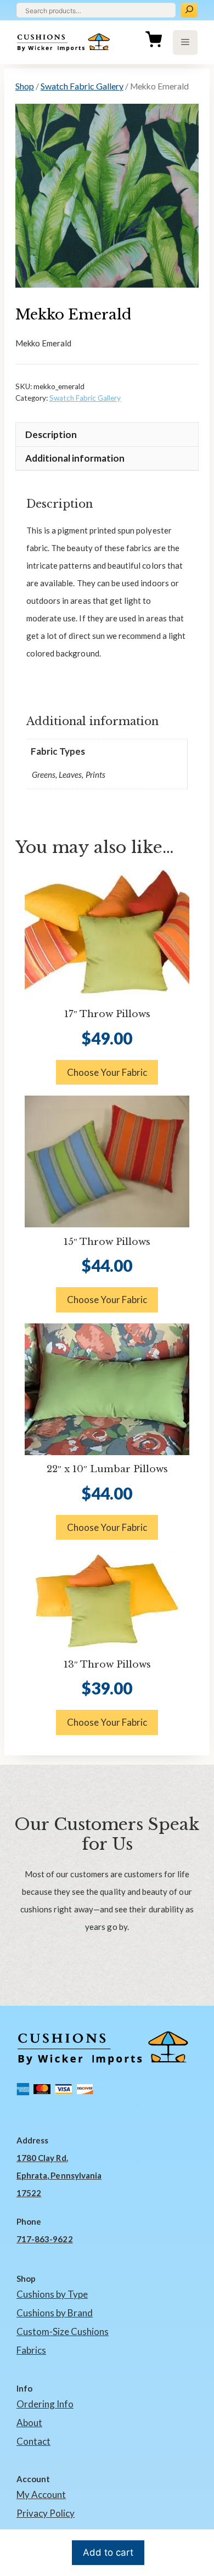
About (29, 2423)
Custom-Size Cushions (63, 2331)
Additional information (75, 458)
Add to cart (108, 2552)
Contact (33, 2441)
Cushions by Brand (55, 2313)
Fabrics (31, 2350)
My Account (41, 2494)
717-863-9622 (45, 2239)
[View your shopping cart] (154, 42)
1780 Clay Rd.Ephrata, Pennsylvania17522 (59, 2175)
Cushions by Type (52, 2294)
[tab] (107, 434)
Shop (25, 86)
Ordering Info (45, 2404)
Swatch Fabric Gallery (82, 86)
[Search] (189, 10)
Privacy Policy (46, 2513)
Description (51, 434)
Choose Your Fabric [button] (107, 1072)
